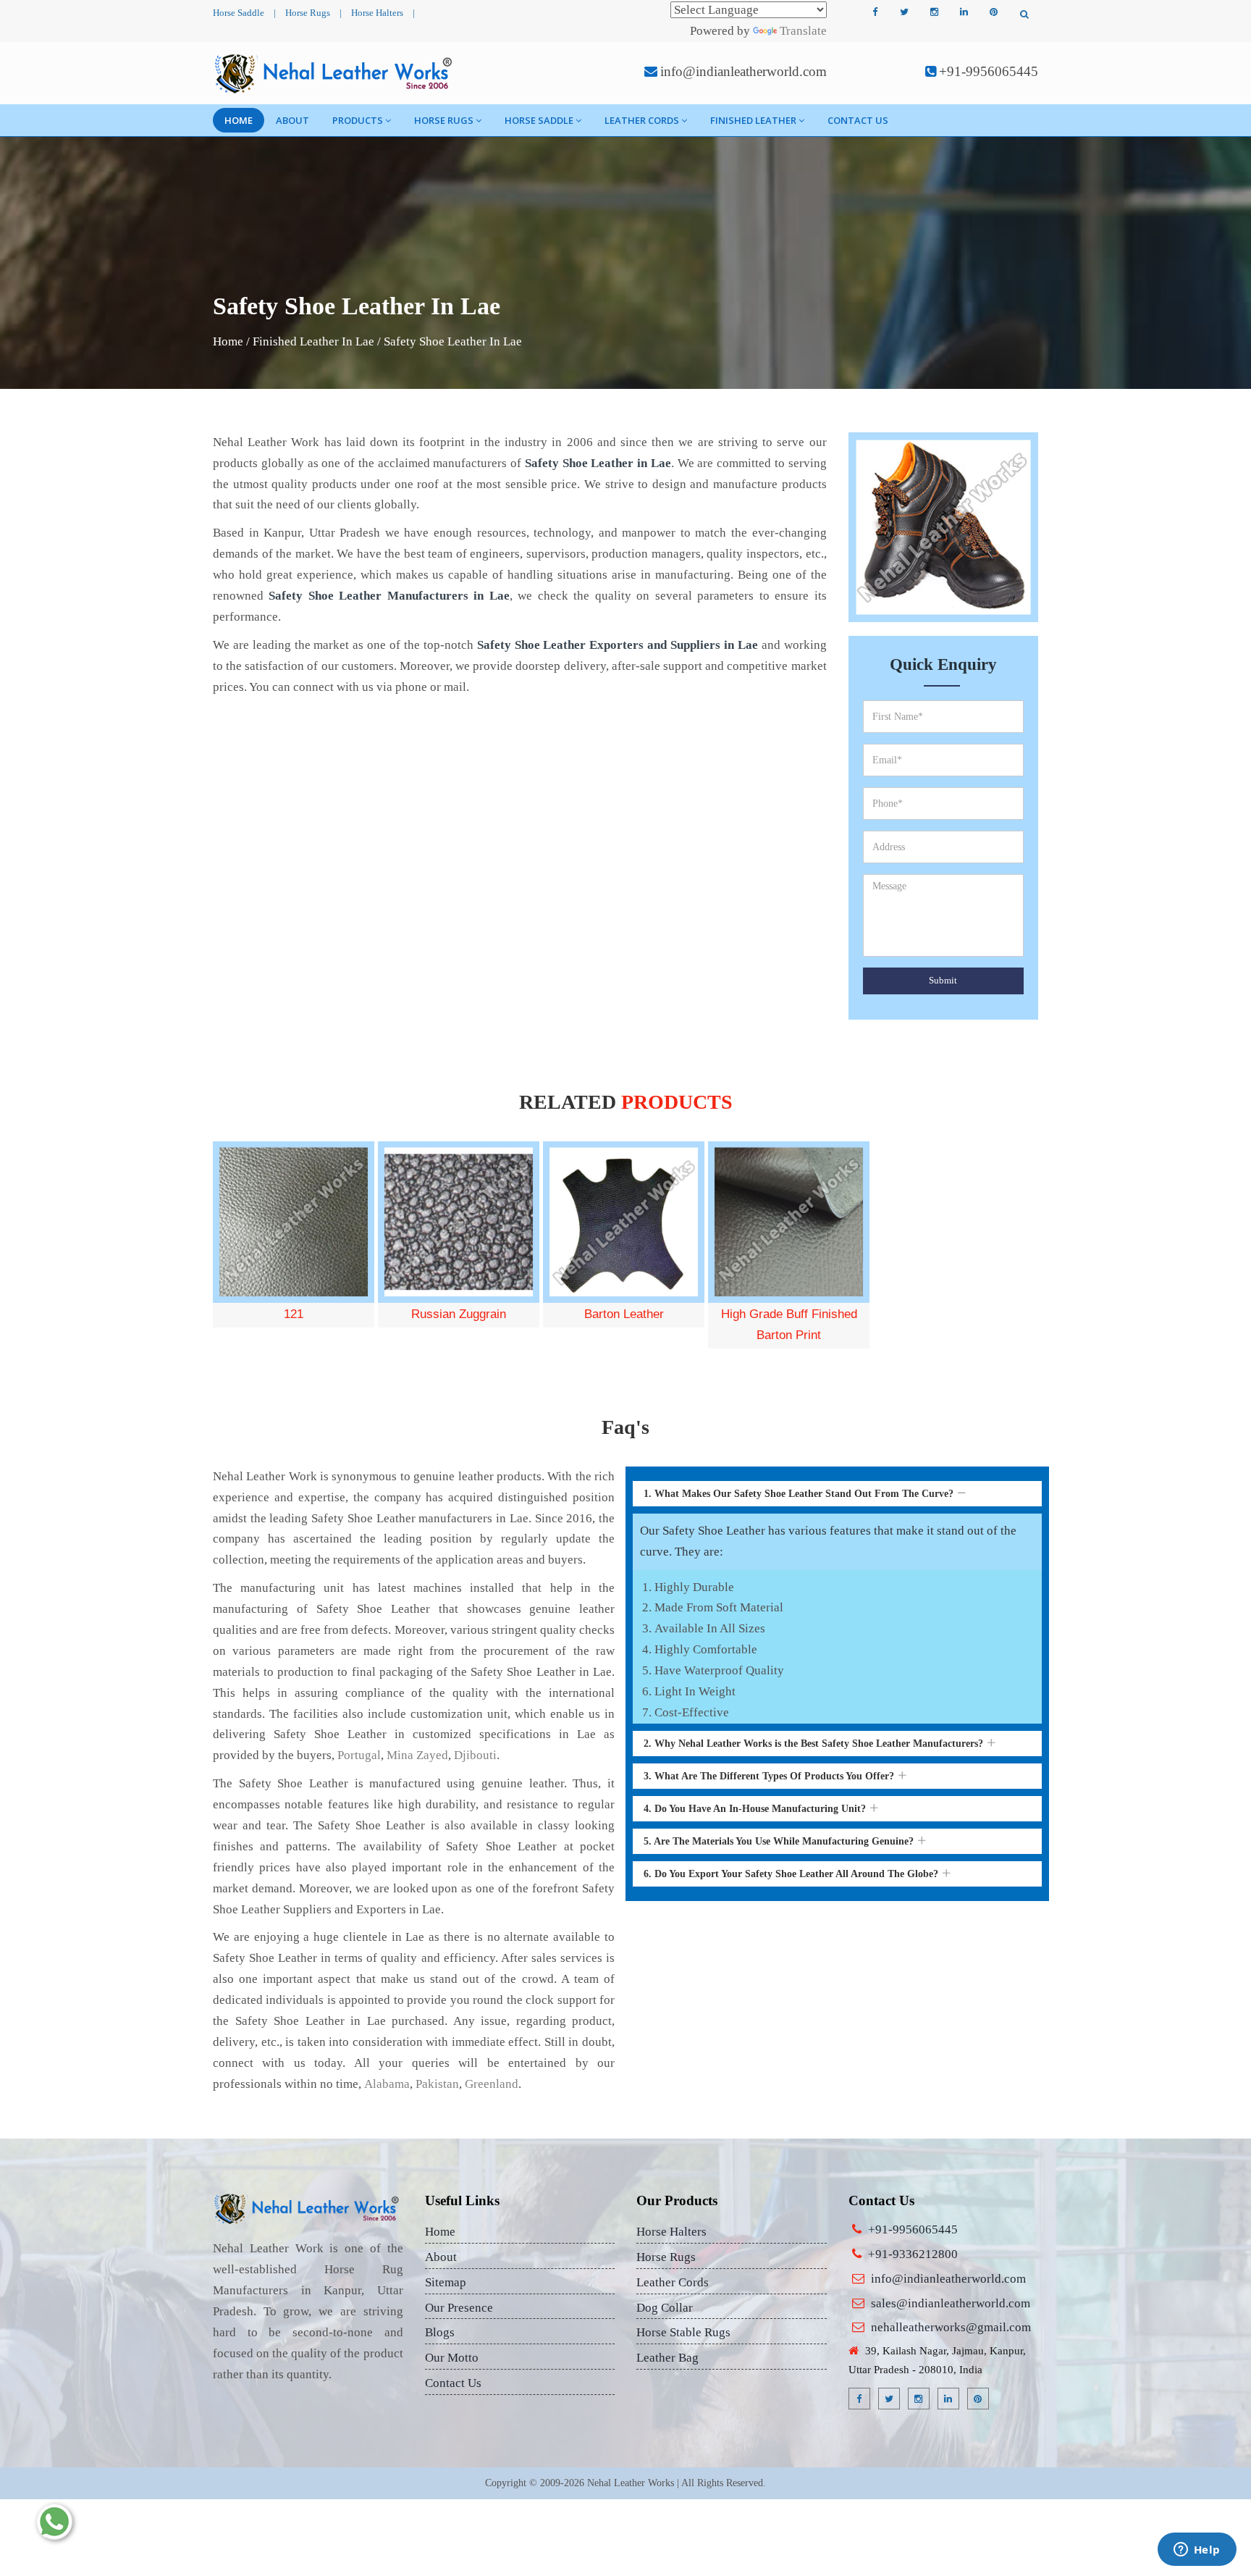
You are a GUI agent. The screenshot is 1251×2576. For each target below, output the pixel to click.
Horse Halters (377, 13)
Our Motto (452, 2358)
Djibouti (475, 1755)
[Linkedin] (964, 12)
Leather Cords (642, 120)
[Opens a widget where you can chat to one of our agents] (1197, 2551)
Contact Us (858, 120)
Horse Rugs (308, 13)
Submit (943, 980)
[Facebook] (875, 12)
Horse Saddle (239, 13)
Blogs (440, 2332)
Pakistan (437, 2084)
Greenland (492, 2084)
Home (239, 120)
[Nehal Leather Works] (335, 73)
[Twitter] (904, 12)
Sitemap (446, 2282)
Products (358, 120)
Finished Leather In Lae (313, 341)
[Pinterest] (993, 12)
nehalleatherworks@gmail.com (951, 2327)
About (292, 120)
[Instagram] (934, 12)
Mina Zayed (417, 1755)
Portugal (359, 1755)
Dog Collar (665, 2308)
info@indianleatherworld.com (744, 71)
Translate (803, 31)
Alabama (387, 2084)
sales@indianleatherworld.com (951, 2303)
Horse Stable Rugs (683, 2332)
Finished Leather (753, 120)
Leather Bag (667, 2358)
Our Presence (459, 2308)
